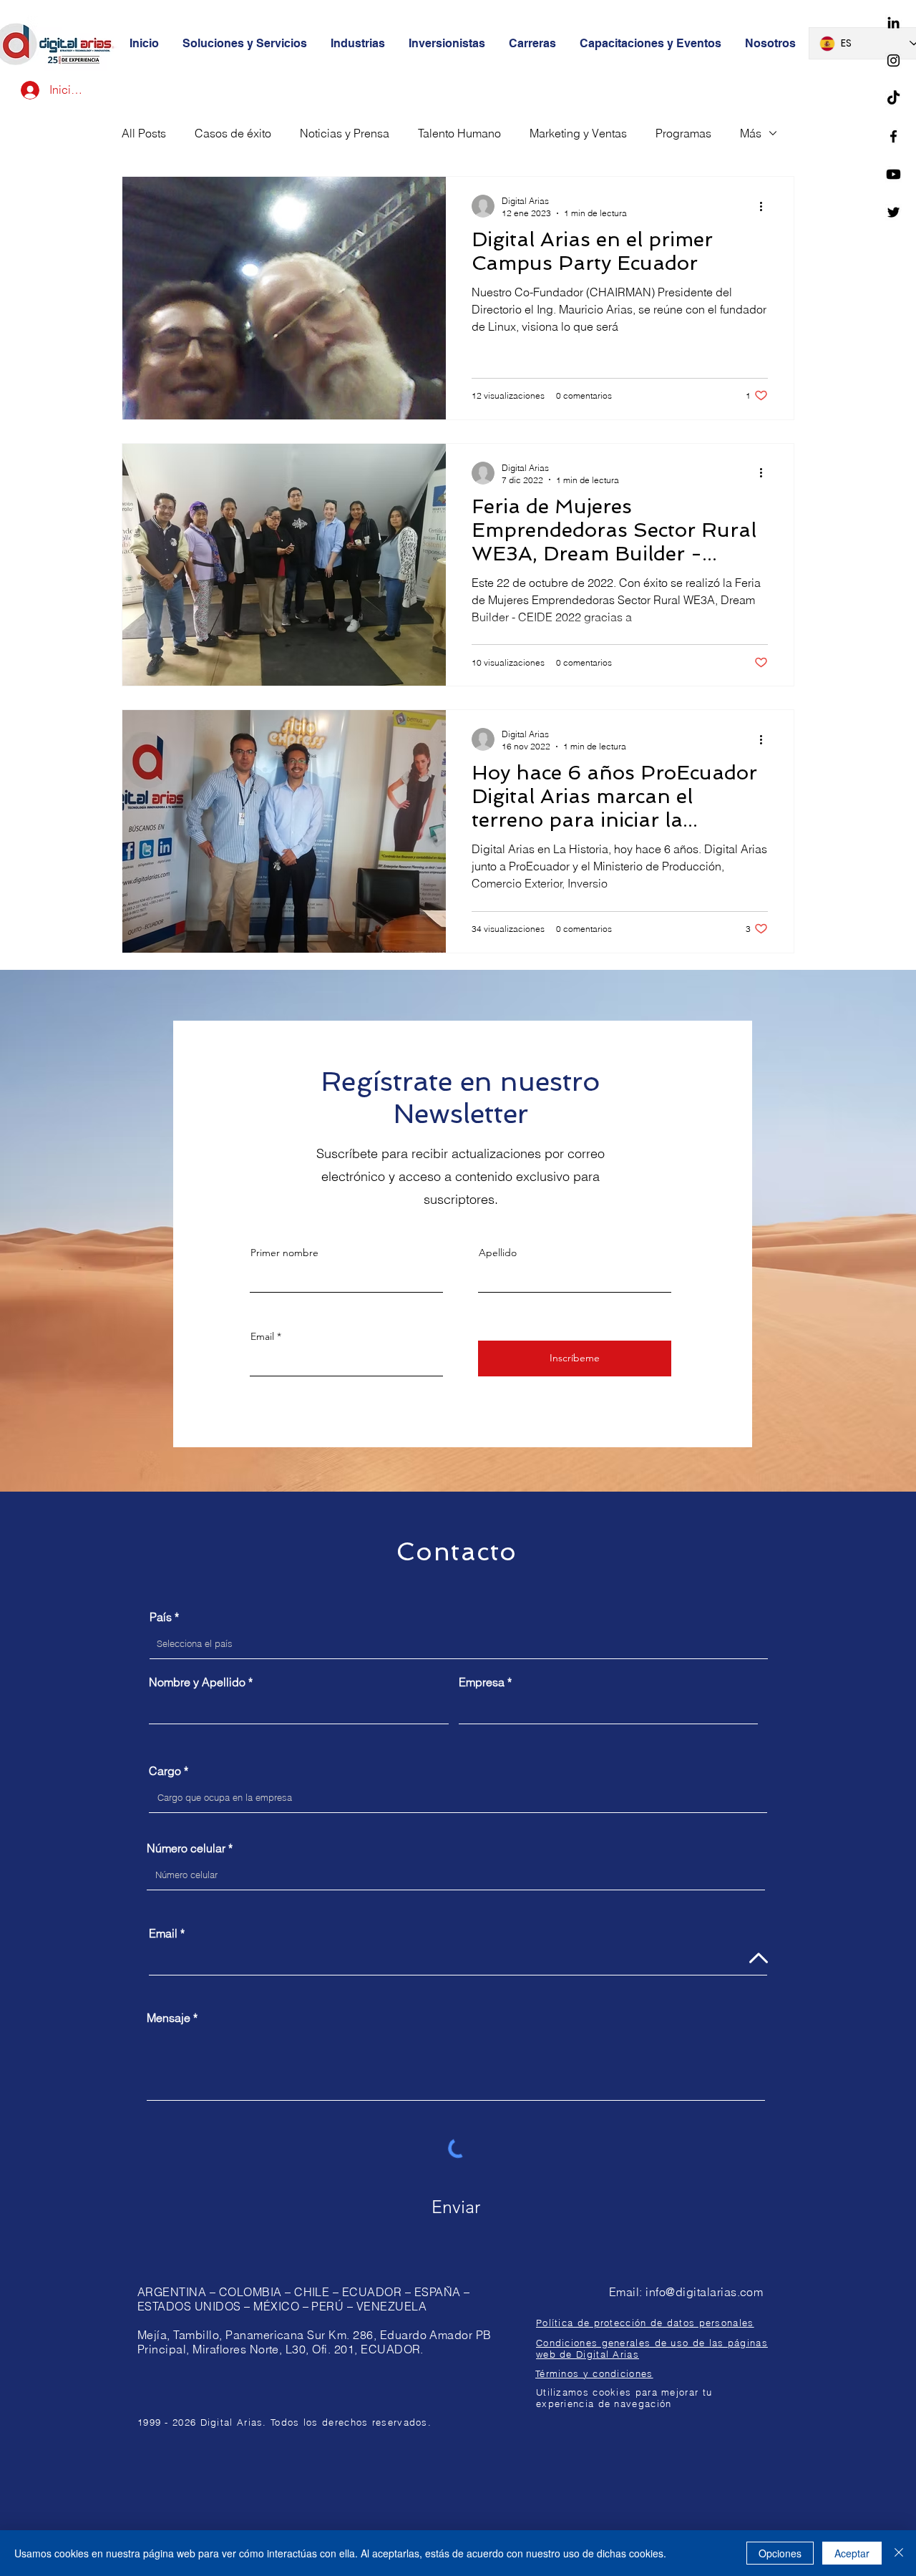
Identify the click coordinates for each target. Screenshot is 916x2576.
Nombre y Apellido (197, 1682)
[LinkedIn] (893, 23)
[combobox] (459, 1644)
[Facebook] (893, 136)
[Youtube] (893, 174)
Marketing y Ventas (578, 133)
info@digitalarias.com (704, 2292)
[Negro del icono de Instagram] (893, 60)
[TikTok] (893, 98)
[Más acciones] (766, 206)
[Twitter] (893, 212)
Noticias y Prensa (345, 133)
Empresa (482, 1682)
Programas (683, 133)
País (161, 1617)
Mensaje (169, 2018)
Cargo (165, 1771)
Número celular (186, 1848)
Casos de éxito (233, 133)
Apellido (498, 1253)
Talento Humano (459, 133)
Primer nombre (284, 1253)
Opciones (780, 2553)
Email (262, 1336)
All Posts (144, 133)
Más (751, 133)
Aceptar (852, 2553)
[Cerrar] (899, 2553)
